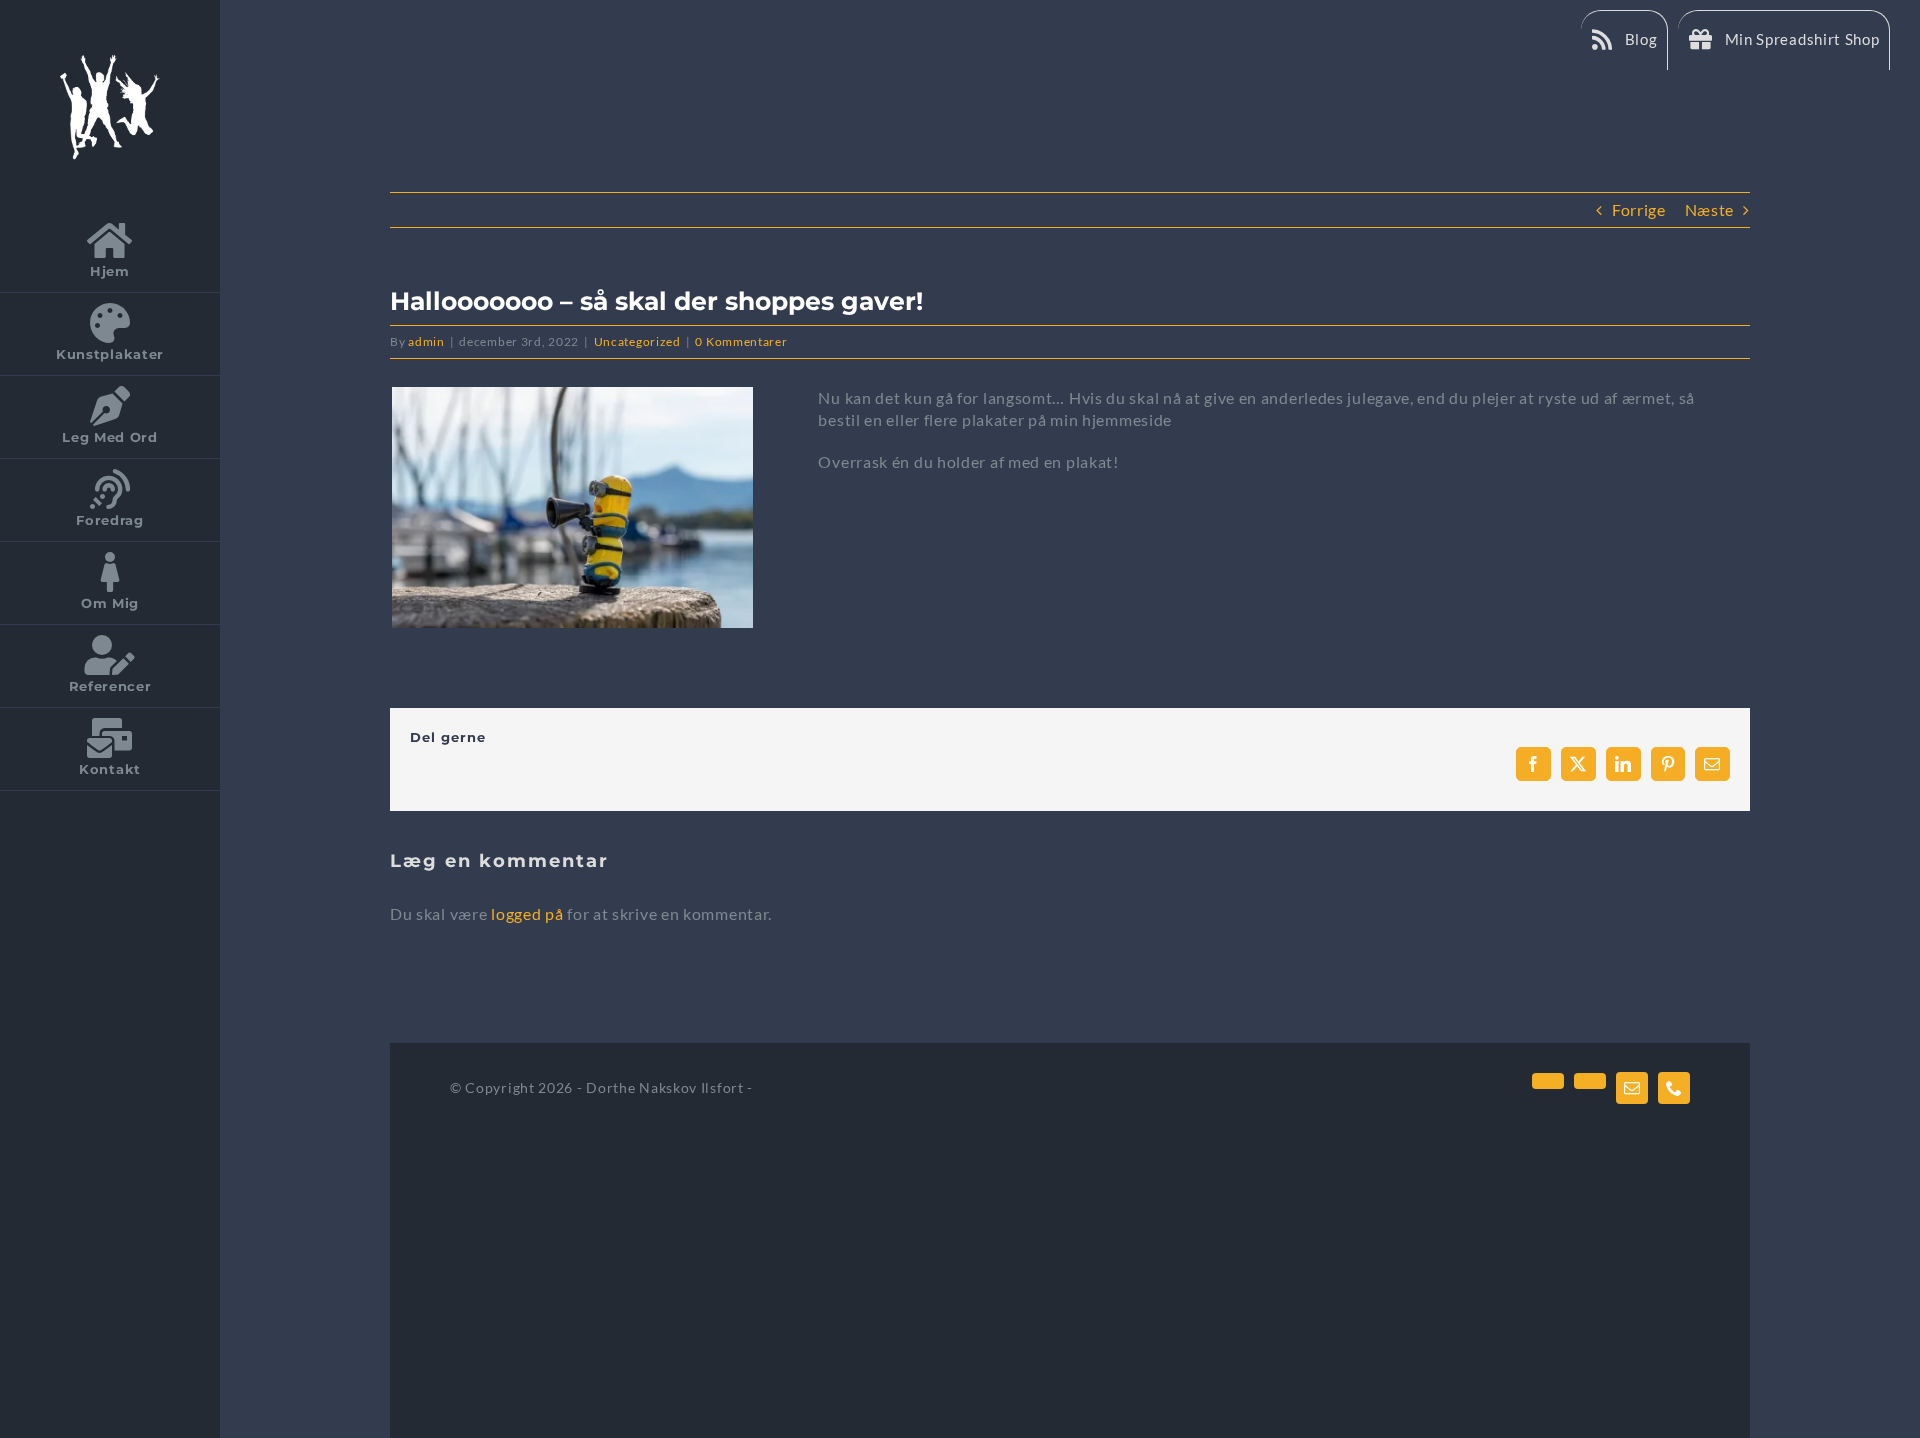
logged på (529, 913)
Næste (1710, 209)
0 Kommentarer (741, 341)
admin (426, 341)
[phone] (1674, 1088)
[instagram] (1590, 1081)
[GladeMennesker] (110, 57)
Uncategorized (637, 341)
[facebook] (1548, 1081)
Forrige (1639, 209)
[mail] (1632, 1088)
